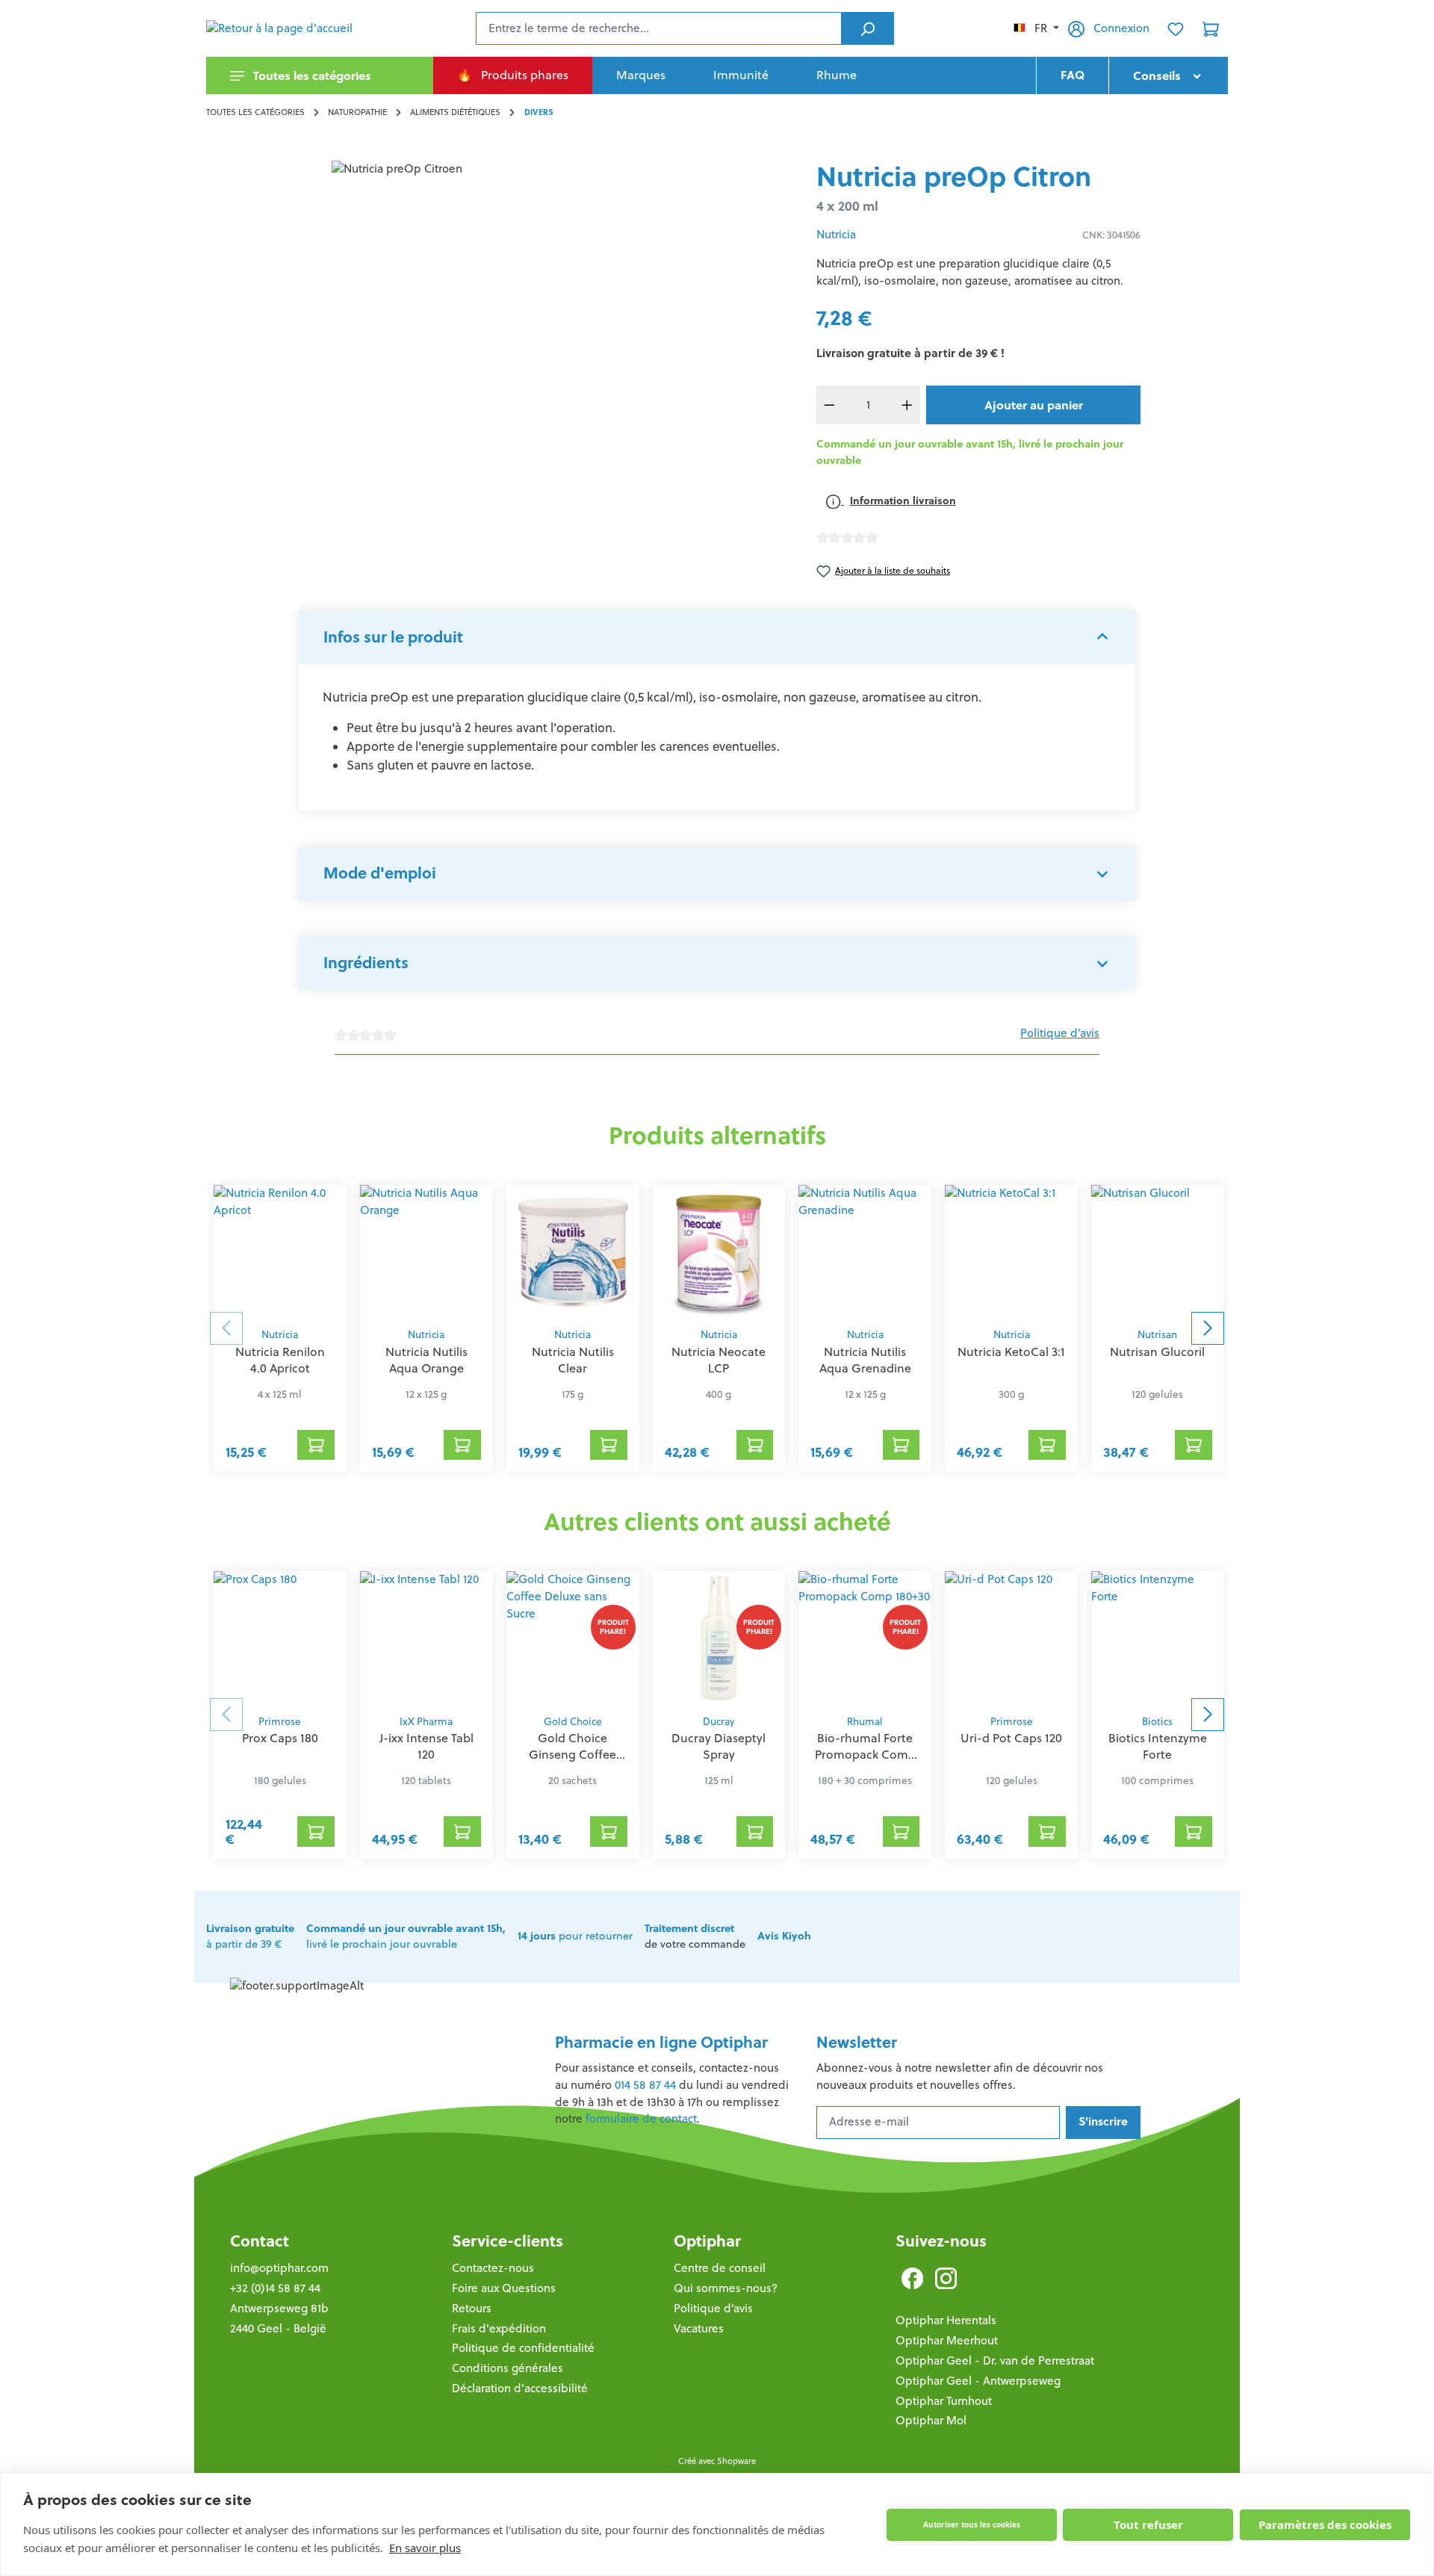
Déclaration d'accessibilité (520, 2388)
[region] (499, 321)
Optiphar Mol (931, 2420)
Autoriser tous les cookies (972, 2524)
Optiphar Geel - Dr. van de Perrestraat (995, 2360)
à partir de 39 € (250, 1936)
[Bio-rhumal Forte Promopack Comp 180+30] (865, 1638)
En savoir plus (425, 2548)
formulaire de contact (641, 2118)
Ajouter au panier (1034, 405)
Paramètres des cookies (1325, 2524)
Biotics (1157, 1722)
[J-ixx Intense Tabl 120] (426, 1638)
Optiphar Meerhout (947, 2340)
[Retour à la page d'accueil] (281, 28)
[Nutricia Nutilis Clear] (573, 1252)
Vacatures (699, 2328)
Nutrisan (1157, 1335)
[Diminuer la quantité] (830, 405)
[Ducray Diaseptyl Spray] (719, 1638)
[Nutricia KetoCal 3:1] (1011, 1252)
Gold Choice (573, 1722)
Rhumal (865, 1722)
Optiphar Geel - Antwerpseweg (978, 2381)
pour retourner (575, 1936)
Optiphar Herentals (946, 2320)
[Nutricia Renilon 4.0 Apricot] (280, 1252)
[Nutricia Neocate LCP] (719, 1252)
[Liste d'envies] (1176, 28)
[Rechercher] (867, 28)
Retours (472, 2308)
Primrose (280, 1722)
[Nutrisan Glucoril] (1158, 1252)
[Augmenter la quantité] (907, 405)
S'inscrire (1103, 2121)
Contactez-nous (493, 2268)
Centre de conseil (720, 2268)
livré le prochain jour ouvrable (406, 1936)
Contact (260, 2241)
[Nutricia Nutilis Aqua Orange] (426, 1252)
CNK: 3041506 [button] (1111, 235)
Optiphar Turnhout (944, 2401)
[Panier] (1211, 28)
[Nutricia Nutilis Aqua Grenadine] (865, 1252)
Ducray (718, 1722)
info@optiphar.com (279, 2268)
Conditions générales (508, 2368)
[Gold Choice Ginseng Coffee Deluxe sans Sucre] (573, 1638)
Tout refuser (1148, 2524)
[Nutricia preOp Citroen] (499, 321)
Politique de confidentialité (523, 2348)
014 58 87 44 (645, 2085)
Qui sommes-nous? (726, 2288)
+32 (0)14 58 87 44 (275, 2288)
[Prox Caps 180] (280, 1638)
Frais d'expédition (499, 2328)
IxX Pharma (426, 1722)
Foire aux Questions (504, 2288)
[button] (717, 637)
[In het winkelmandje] (316, 1445)
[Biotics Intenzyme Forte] (1158, 1638)
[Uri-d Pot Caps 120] (1011, 1638)
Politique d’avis (1060, 1033)
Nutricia (836, 234)
